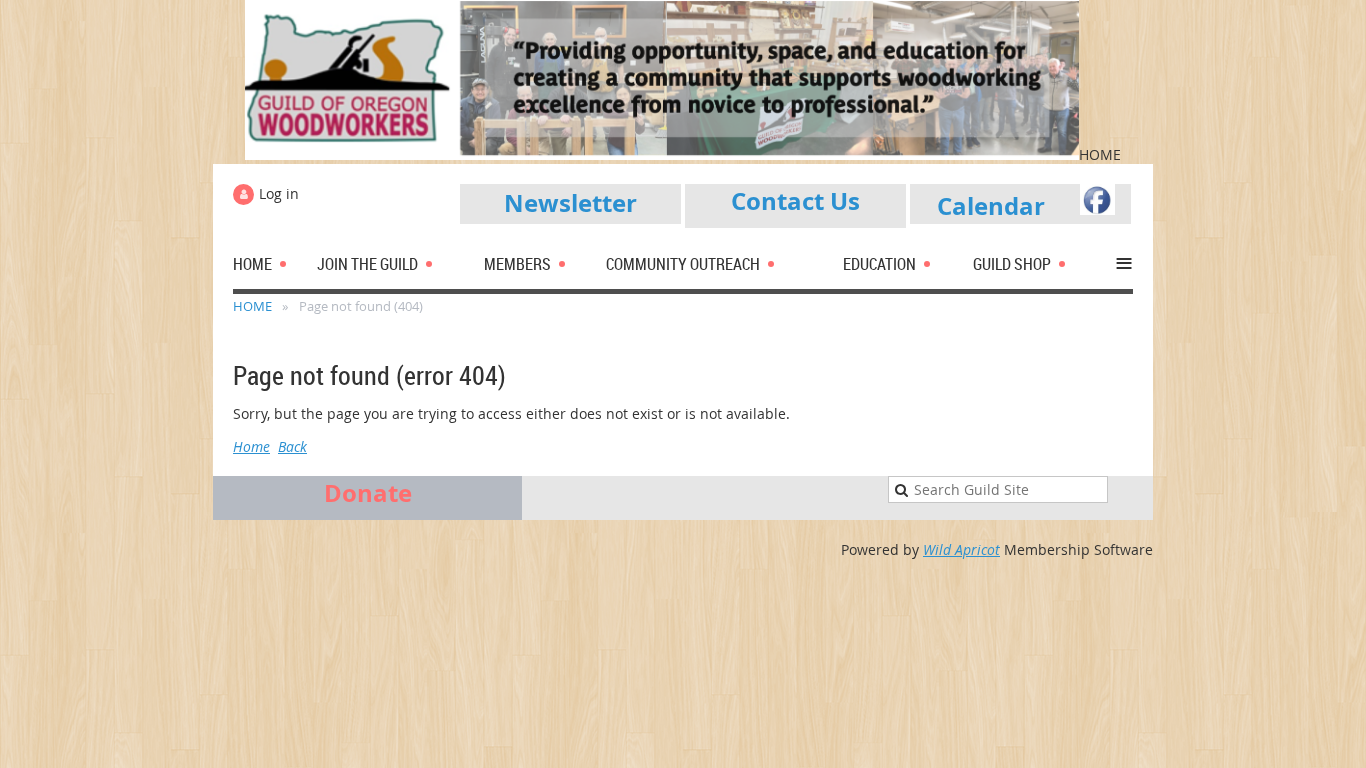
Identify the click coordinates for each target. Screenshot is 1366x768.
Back (292, 446)
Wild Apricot (961, 549)
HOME (252, 306)
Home (251, 446)
